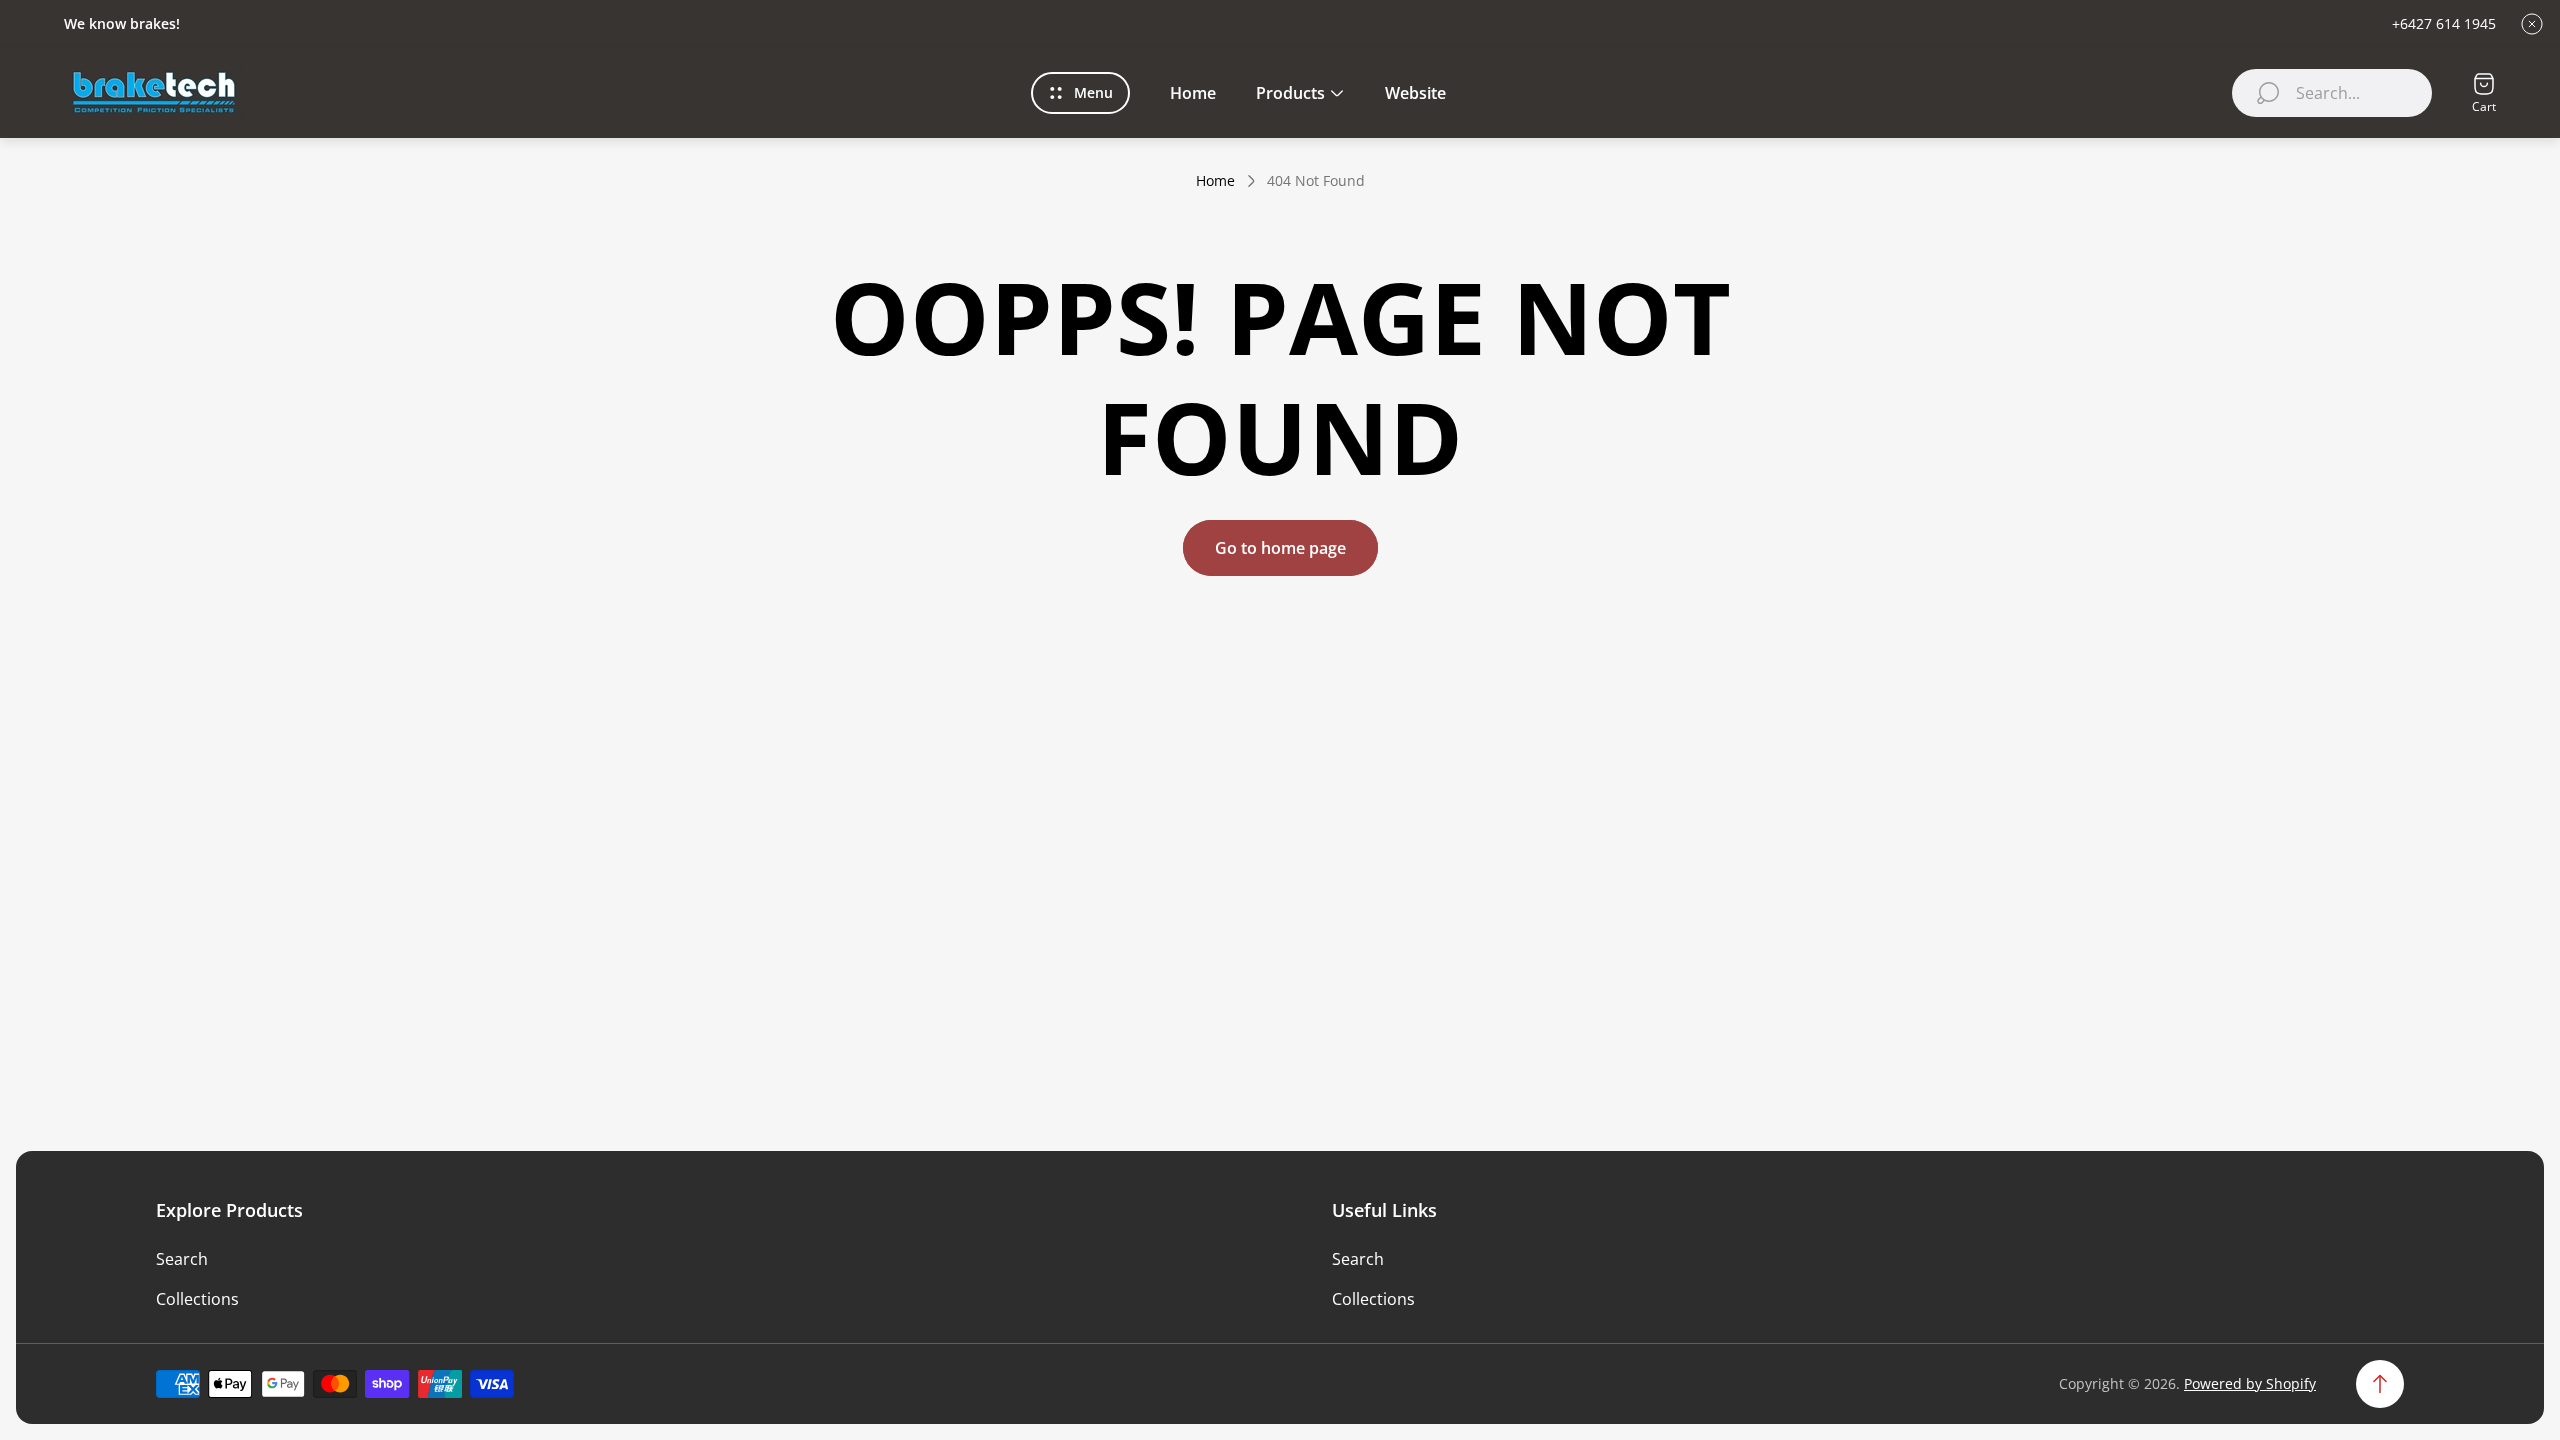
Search (182, 1259)
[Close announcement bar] (2532, 24)
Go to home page (1280, 548)
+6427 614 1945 (2444, 24)
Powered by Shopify (2250, 1383)
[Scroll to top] (2380, 1384)
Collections (197, 1299)
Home (1215, 181)
